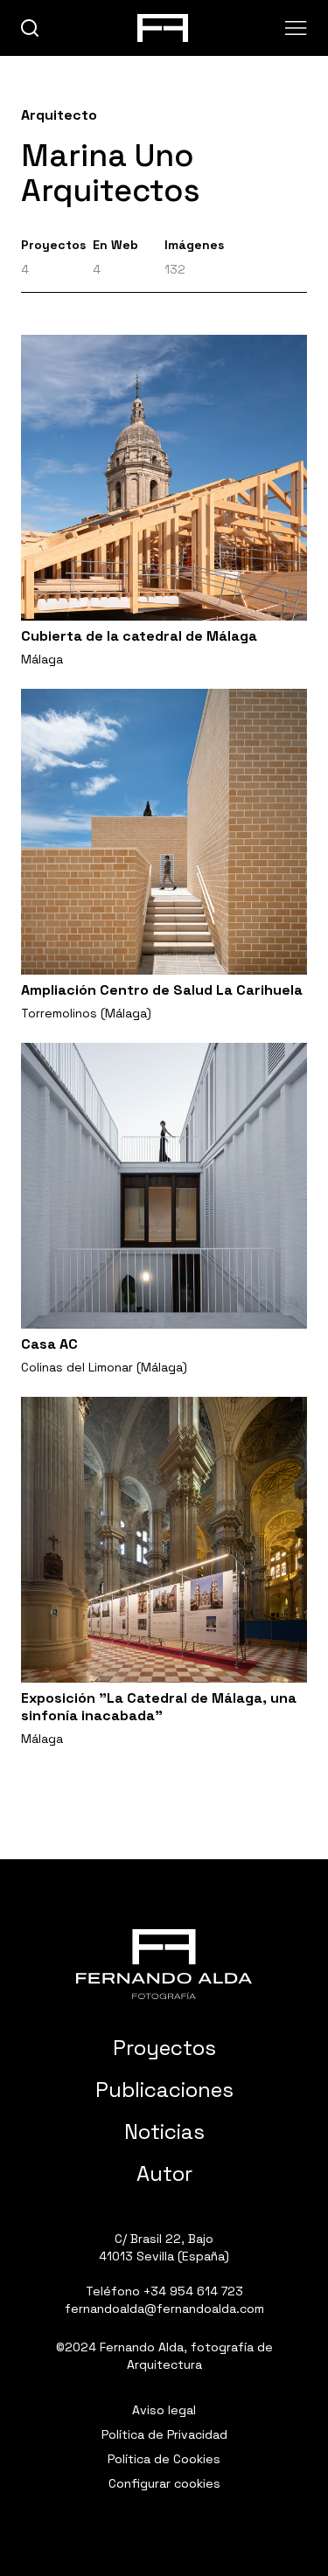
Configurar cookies (164, 2483)
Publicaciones (164, 2090)
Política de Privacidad (164, 2434)
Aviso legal (164, 2410)
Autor (164, 2173)
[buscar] (30, 28)
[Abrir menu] (296, 28)
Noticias (164, 2132)
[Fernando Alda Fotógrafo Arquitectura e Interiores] (164, 1964)
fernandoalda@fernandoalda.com (164, 2309)
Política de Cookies (164, 2459)
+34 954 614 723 (193, 2291)
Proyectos (164, 2048)
